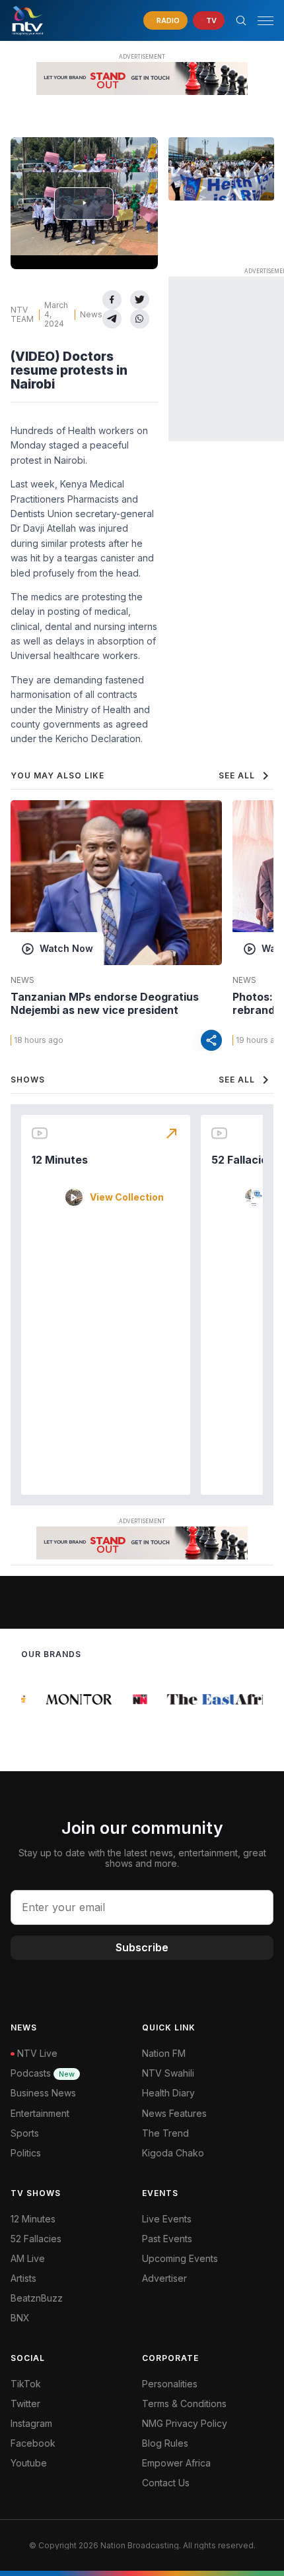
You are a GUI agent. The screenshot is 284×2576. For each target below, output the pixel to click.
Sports (25, 2133)
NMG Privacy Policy (185, 2423)
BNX (20, 2318)
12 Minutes (60, 1160)
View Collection (127, 1197)
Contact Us (166, 2483)
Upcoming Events (180, 2258)
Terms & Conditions (184, 2403)
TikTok (26, 2384)
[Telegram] (112, 319)
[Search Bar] (241, 20)
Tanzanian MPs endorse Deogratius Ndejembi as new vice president (105, 1003)
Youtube (29, 2463)
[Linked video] (221, 169)
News (91, 314)
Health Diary (168, 2093)
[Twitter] (140, 300)
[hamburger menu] (266, 21)
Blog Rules (165, 2443)
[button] (260, 21)
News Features (174, 2113)
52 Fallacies (242, 1160)
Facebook (33, 2443)
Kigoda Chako (173, 2153)
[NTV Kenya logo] (27, 20)
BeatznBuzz (37, 2298)
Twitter (25, 2403)
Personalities (170, 2384)
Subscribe (142, 1947)
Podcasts (43, 2073)
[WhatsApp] (140, 319)
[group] (72, 1699)
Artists (23, 2278)
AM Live (28, 2258)
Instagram (31, 2423)
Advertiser (164, 2278)
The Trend (165, 2133)
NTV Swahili (168, 2073)
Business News (43, 2093)
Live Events (167, 2219)
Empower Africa (176, 2463)
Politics (26, 2153)
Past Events (167, 2239)
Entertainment (40, 2113)
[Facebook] (112, 300)
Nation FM (164, 2053)
